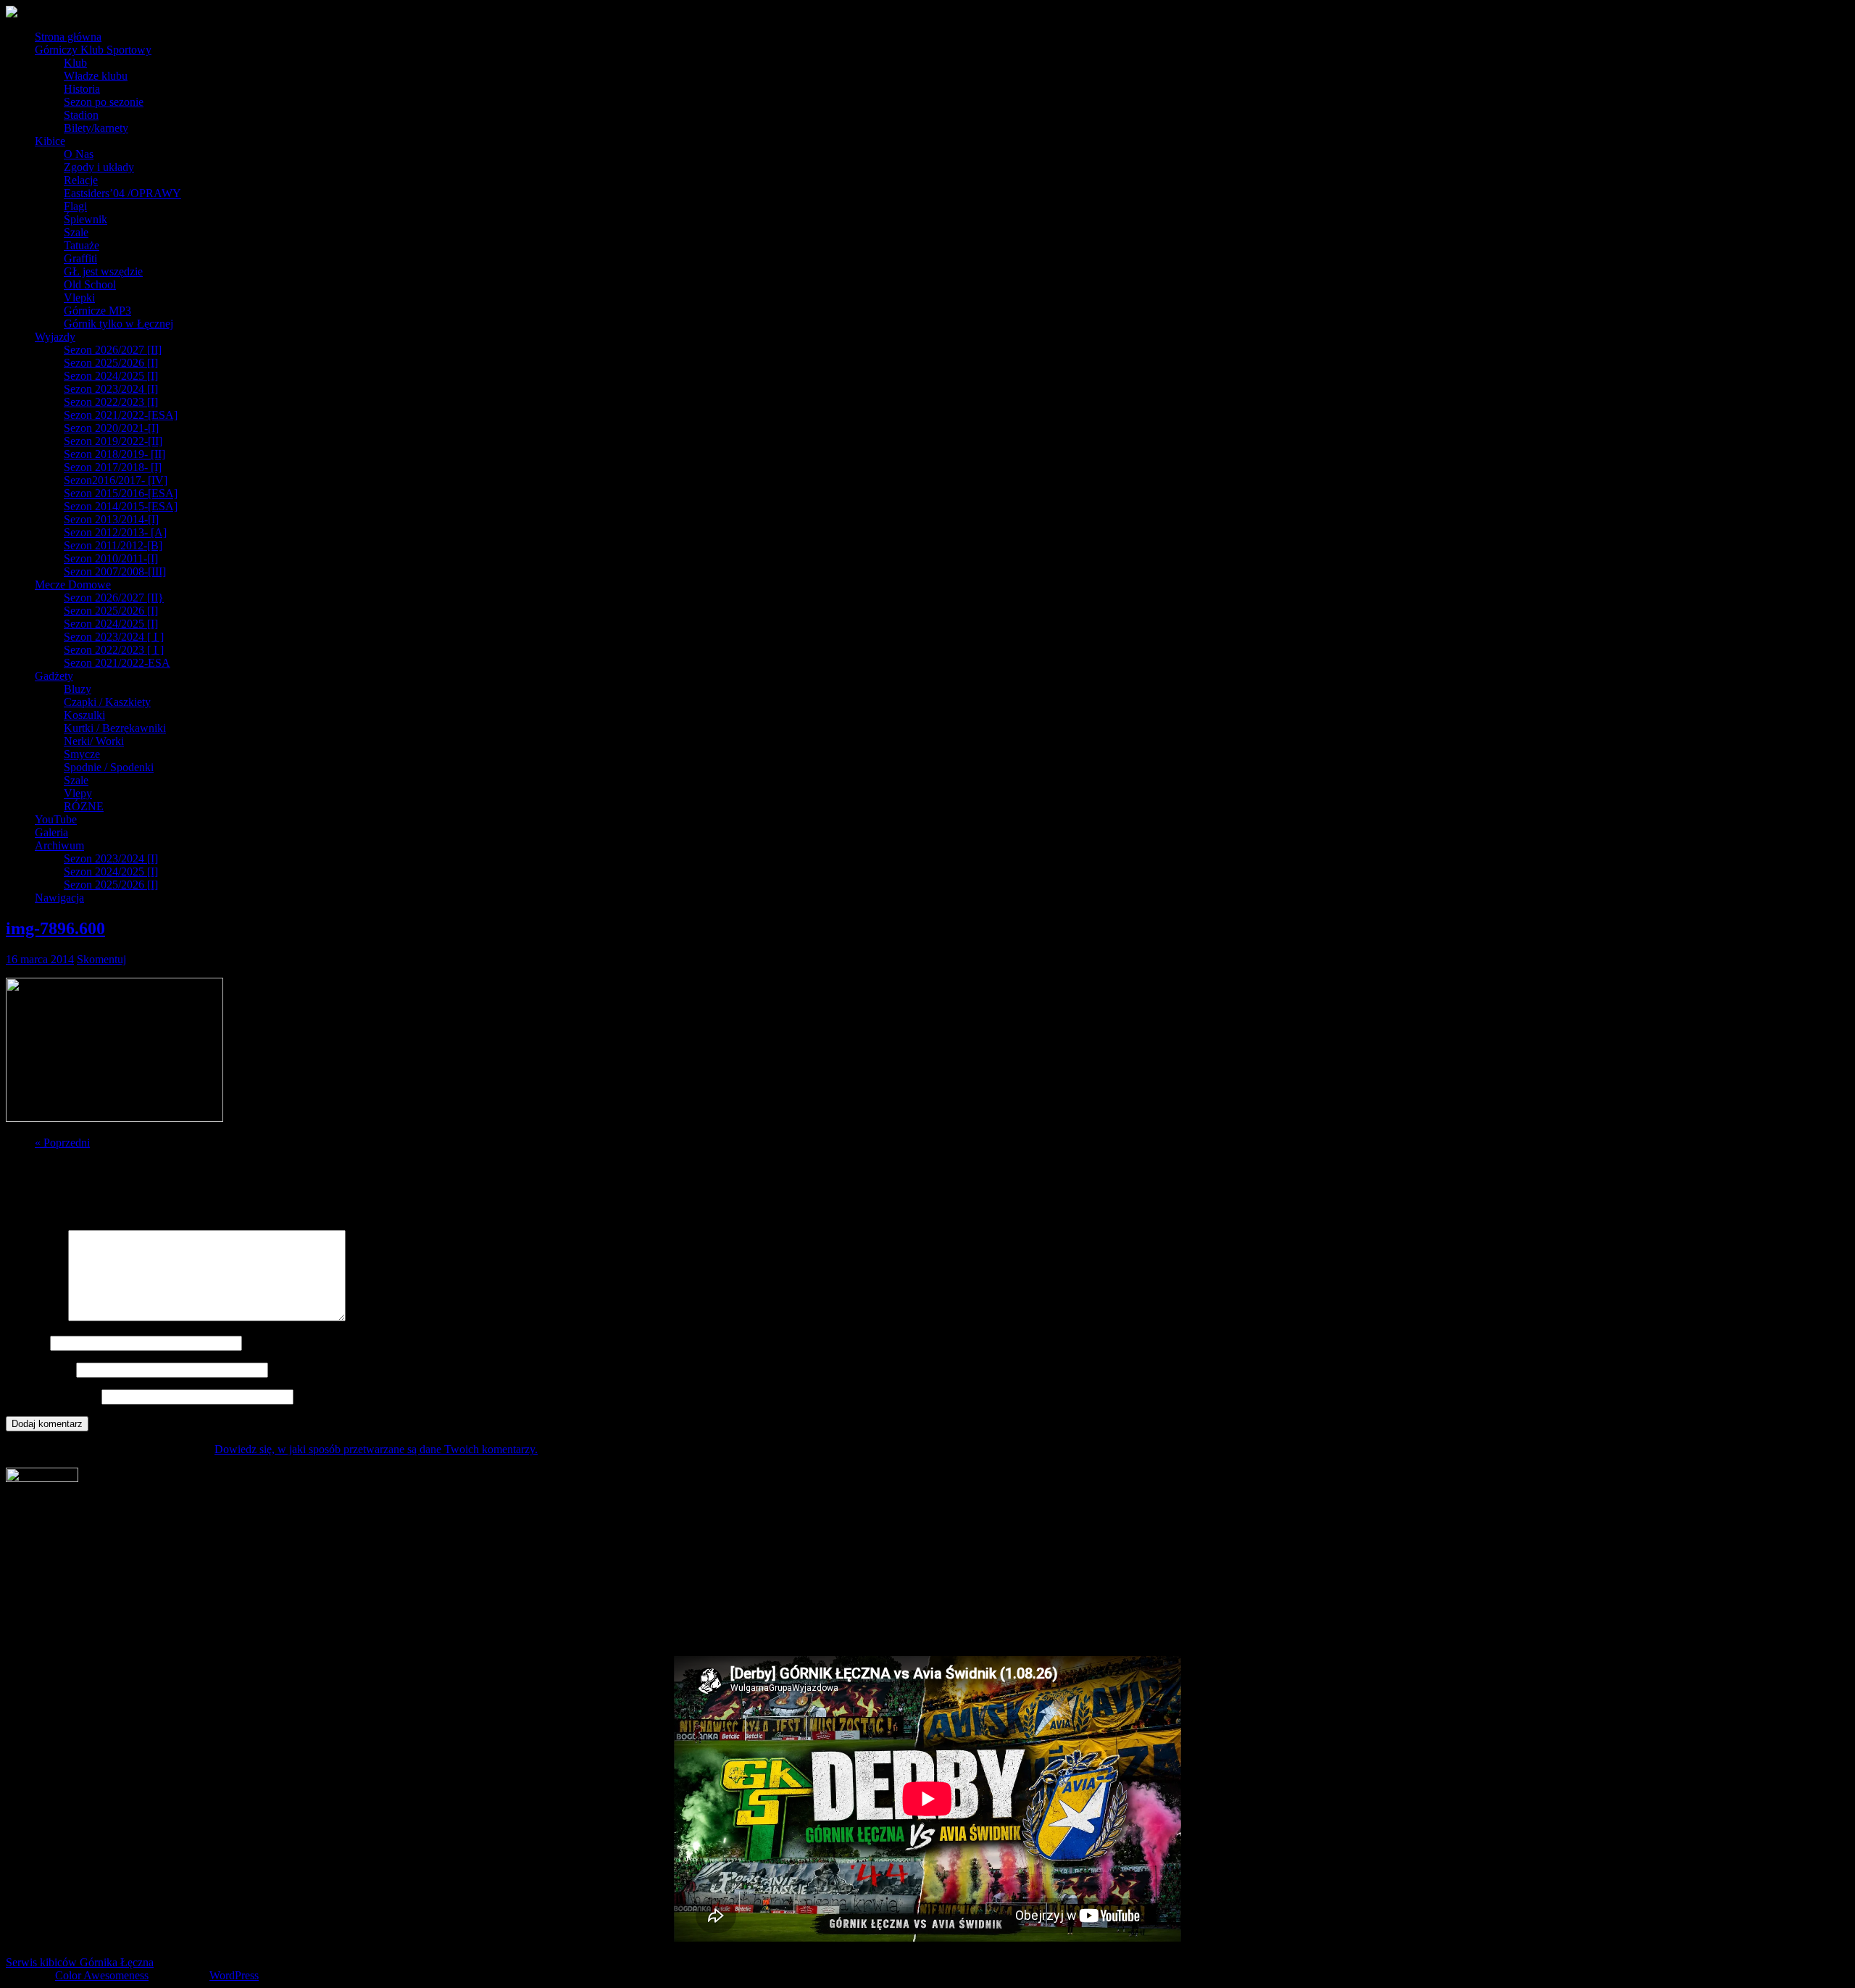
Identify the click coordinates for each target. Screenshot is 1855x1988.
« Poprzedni (62, 1143)
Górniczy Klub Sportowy (93, 50)
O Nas (79, 154)
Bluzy (78, 689)
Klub (75, 63)
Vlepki (79, 298)
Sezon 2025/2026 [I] (111, 363)
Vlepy (78, 793)
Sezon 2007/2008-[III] (115, 571)
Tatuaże (82, 245)
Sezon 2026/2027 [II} (114, 598)
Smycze (82, 754)
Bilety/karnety (96, 128)
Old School (90, 284)
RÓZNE (84, 806)
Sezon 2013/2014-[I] (111, 519)
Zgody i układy (99, 167)
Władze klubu (96, 76)
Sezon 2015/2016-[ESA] (121, 493)
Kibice (50, 141)
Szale (76, 232)
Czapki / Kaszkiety (107, 702)
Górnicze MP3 (97, 311)
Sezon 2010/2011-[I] (111, 558)
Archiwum (59, 845)
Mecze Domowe (73, 585)
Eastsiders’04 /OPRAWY (122, 193)
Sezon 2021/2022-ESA (117, 663)
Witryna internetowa (52, 1396)
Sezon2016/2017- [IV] (116, 480)
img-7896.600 (55, 928)
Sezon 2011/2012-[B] (113, 545)
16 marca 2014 (40, 959)
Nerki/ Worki (94, 741)
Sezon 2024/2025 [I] (111, 376)
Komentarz (36, 1317)
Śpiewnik (86, 219)
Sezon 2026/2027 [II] (113, 350)
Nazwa (26, 1343)
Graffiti (80, 258)
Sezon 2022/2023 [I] (111, 402)
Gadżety (54, 676)
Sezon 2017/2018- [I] (113, 467)
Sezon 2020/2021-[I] (111, 428)
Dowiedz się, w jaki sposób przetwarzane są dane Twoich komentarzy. (376, 1449)
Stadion (81, 115)
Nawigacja (59, 898)
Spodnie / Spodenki (109, 767)
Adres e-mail (39, 1369)
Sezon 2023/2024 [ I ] (114, 637)
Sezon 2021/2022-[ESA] (121, 415)
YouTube (56, 819)
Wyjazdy (55, 337)
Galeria (51, 832)
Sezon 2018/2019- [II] (114, 454)
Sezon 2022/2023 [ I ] (114, 650)
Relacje (81, 180)
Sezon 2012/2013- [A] (115, 532)
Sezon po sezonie (104, 102)
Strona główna (68, 37)
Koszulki (84, 715)
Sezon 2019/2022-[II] (113, 441)
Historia (82, 89)
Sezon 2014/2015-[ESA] (121, 506)
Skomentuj (101, 959)
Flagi (75, 206)
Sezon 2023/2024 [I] (111, 389)
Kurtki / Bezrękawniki (115, 728)
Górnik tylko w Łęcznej (118, 324)
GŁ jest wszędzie (103, 271)
